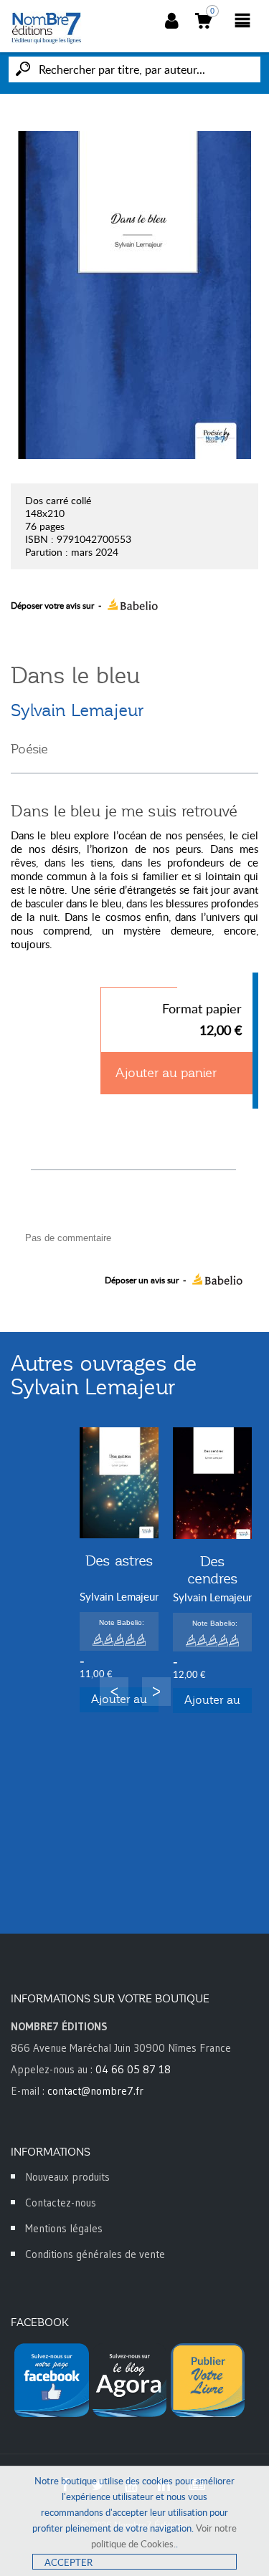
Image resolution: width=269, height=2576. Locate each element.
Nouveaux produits (67, 2177)
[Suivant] (156, 1692)
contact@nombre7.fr (95, 2091)
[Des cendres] (212, 1483)
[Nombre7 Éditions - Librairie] (47, 28)
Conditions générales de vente (95, 2254)
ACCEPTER (69, 2562)
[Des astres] (119, 1483)
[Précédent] (114, 1692)
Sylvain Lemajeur (77, 710)
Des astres (119, 1560)
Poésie (29, 749)
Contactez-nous (61, 2203)
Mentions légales (64, 2228)
